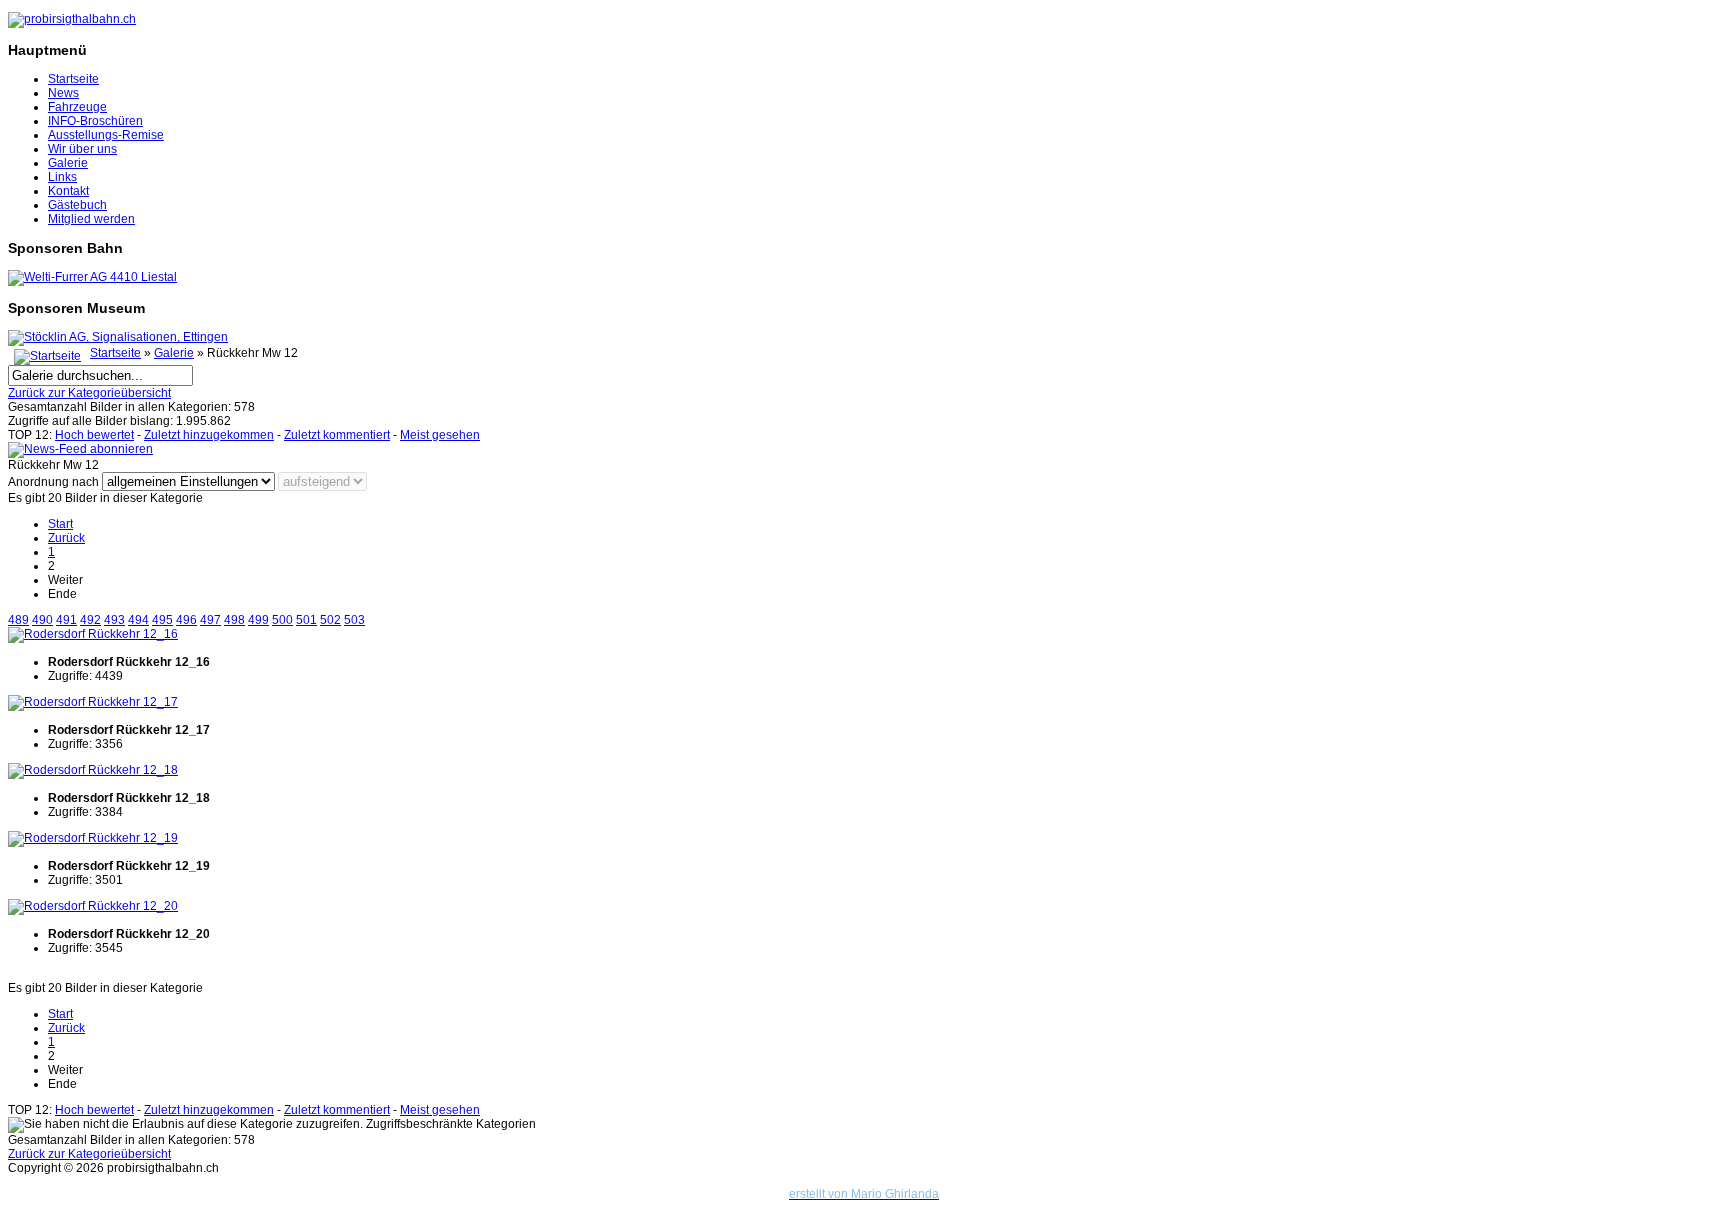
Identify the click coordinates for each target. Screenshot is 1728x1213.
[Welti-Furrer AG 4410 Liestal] (92, 277)
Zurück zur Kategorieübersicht (89, 393)
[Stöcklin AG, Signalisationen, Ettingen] (118, 337)
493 (114, 620)
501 (306, 620)
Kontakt (68, 191)
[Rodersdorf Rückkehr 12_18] (93, 770)
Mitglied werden (91, 219)
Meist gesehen (440, 435)
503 (354, 620)
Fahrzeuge (77, 107)
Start (60, 524)
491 (66, 620)
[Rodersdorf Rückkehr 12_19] (93, 838)
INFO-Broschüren (95, 121)
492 (90, 620)
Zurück (66, 538)
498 (234, 620)
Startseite (73, 79)
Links (62, 177)
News (63, 93)
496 (186, 620)
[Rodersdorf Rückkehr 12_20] (93, 906)
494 (138, 620)
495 (162, 620)
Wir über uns (82, 149)
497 (210, 620)
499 (258, 620)
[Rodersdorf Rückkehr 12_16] (93, 634)
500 (282, 620)
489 (18, 620)
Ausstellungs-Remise (106, 135)
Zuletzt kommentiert (337, 435)
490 (42, 620)
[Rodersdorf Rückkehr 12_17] (93, 702)
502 (330, 620)
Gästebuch (77, 205)
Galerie (68, 163)
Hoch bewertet (94, 435)
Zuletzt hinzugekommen (209, 435)
